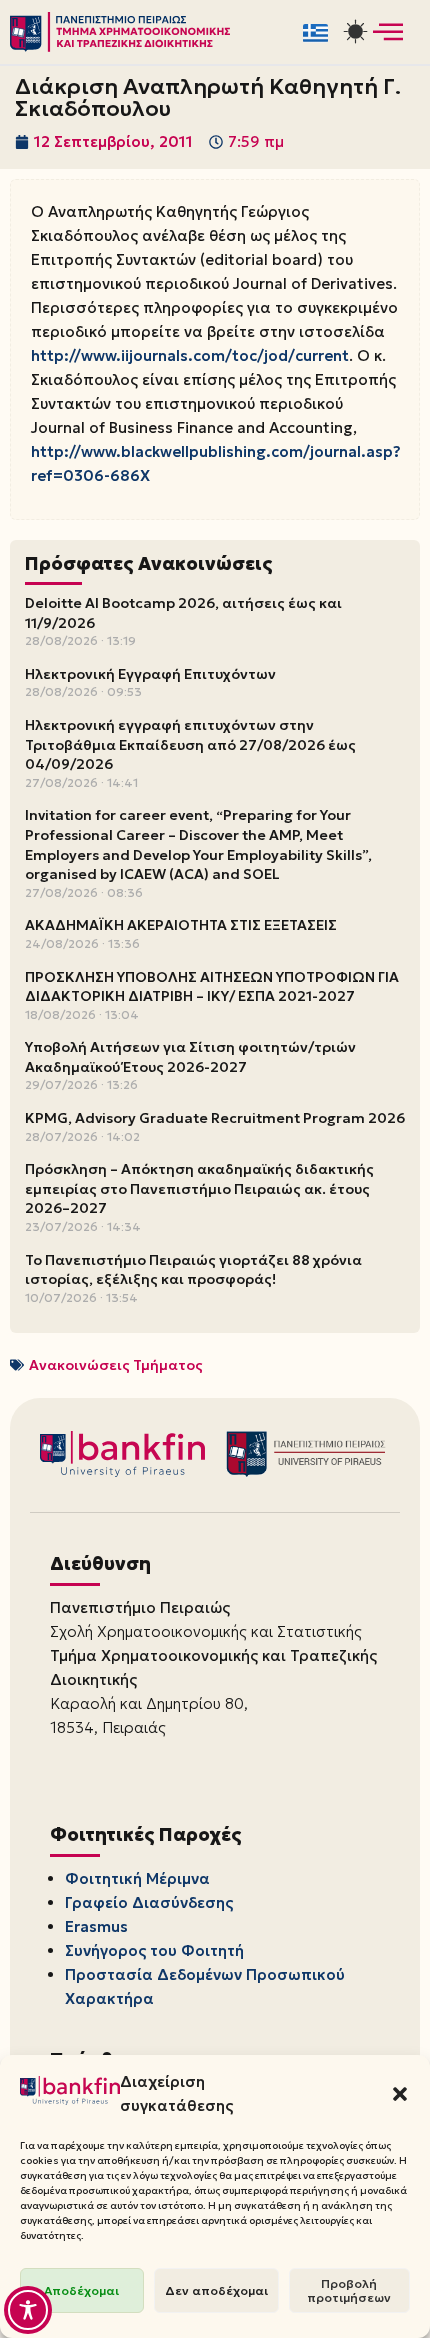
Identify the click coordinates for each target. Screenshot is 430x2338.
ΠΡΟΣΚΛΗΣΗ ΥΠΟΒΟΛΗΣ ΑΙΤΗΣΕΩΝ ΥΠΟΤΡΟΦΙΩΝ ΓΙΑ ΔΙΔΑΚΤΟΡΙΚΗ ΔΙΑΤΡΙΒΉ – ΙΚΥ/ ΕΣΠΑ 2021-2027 (212, 987)
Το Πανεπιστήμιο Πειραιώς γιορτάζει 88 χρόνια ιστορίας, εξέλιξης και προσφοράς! (193, 1270)
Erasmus (96, 1926)
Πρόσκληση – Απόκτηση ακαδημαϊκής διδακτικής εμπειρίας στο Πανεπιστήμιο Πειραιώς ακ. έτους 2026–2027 (199, 1188)
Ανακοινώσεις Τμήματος (116, 1365)
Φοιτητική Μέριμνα (137, 1878)
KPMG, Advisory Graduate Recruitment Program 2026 (215, 1118)
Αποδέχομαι (81, 2290)
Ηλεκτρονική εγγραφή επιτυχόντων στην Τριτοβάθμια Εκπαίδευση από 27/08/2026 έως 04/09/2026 (190, 744)
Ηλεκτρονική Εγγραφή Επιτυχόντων (150, 674)
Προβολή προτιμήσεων (349, 2290)
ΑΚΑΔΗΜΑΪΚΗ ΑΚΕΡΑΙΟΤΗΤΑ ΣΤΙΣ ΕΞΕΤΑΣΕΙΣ (181, 925)
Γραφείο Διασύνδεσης (149, 1902)
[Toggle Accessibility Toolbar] (28, 2310)
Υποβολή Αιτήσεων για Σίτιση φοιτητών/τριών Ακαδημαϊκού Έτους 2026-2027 (190, 1057)
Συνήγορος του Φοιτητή (154, 1950)
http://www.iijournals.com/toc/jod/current (190, 355)
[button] (400, 2094)
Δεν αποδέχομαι (216, 2290)
